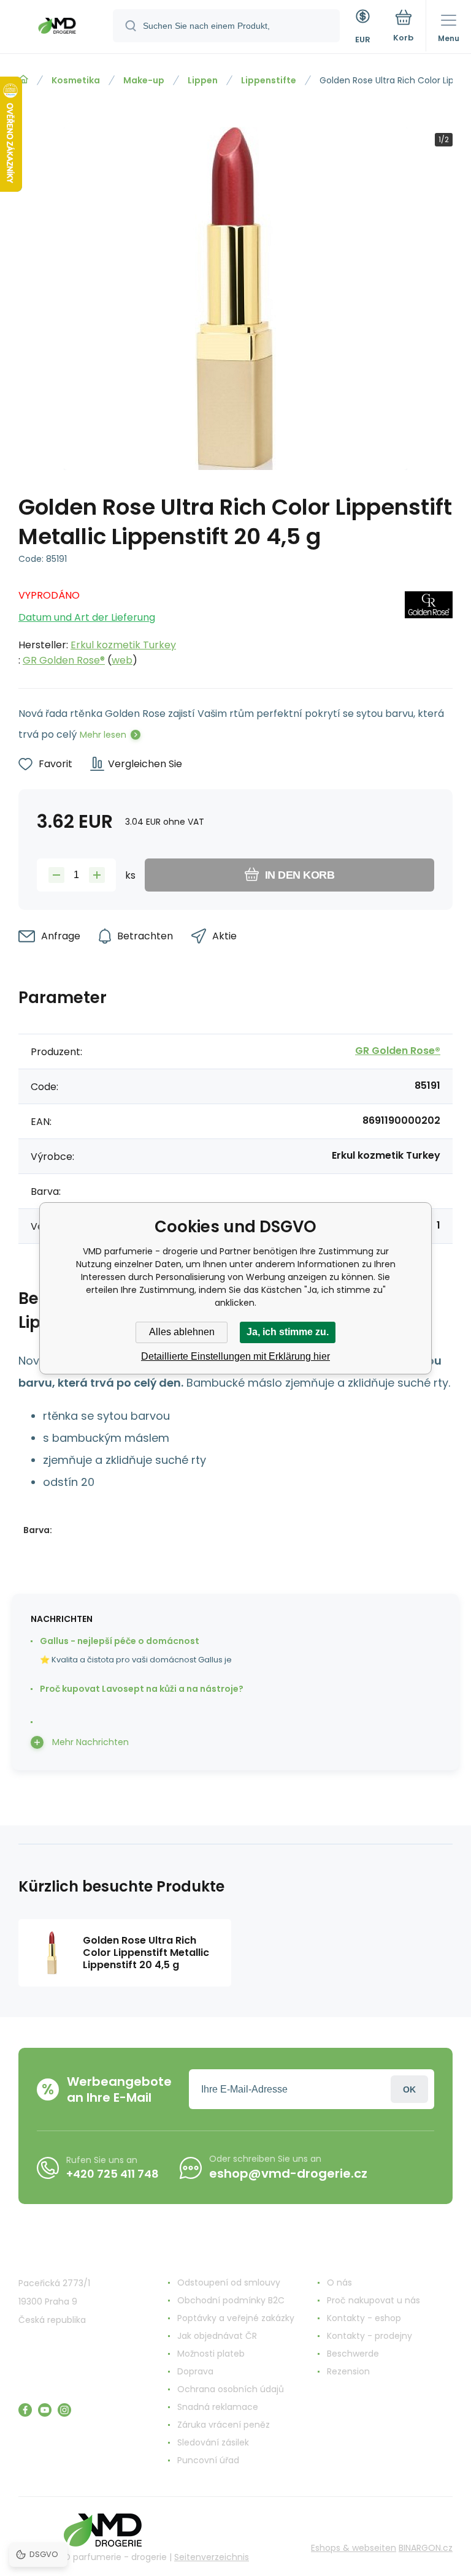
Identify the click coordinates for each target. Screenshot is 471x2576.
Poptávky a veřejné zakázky (236, 2318)
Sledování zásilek (213, 2442)
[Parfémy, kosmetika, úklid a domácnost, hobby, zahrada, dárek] (23, 80)
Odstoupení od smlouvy (229, 2282)
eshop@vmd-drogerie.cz (288, 2173)
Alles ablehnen (182, 1332)
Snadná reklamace (218, 2407)
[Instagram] (64, 2410)
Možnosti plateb (211, 2354)
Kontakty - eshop (364, 2318)
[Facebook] (25, 2410)
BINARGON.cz (426, 2548)
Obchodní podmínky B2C (231, 2300)
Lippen (203, 80)
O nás (339, 2282)
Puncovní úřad (208, 2460)
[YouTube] (45, 2410)
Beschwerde (353, 2354)
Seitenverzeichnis (212, 2557)
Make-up (144, 80)
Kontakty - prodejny (370, 2336)
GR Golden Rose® (64, 660)
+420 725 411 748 (113, 2174)
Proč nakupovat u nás (373, 2300)
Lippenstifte (269, 80)
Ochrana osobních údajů (231, 2389)
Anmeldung (409, 2089)
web (122, 660)
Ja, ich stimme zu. (288, 1332)
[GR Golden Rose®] (429, 624)
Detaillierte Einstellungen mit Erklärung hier (235, 1356)
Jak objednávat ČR (217, 2336)
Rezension (348, 2371)
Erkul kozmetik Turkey (123, 645)
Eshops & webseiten (354, 2548)
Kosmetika (76, 80)
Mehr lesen (103, 735)
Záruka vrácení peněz (224, 2425)
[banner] (57, 28)
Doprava (195, 2371)
